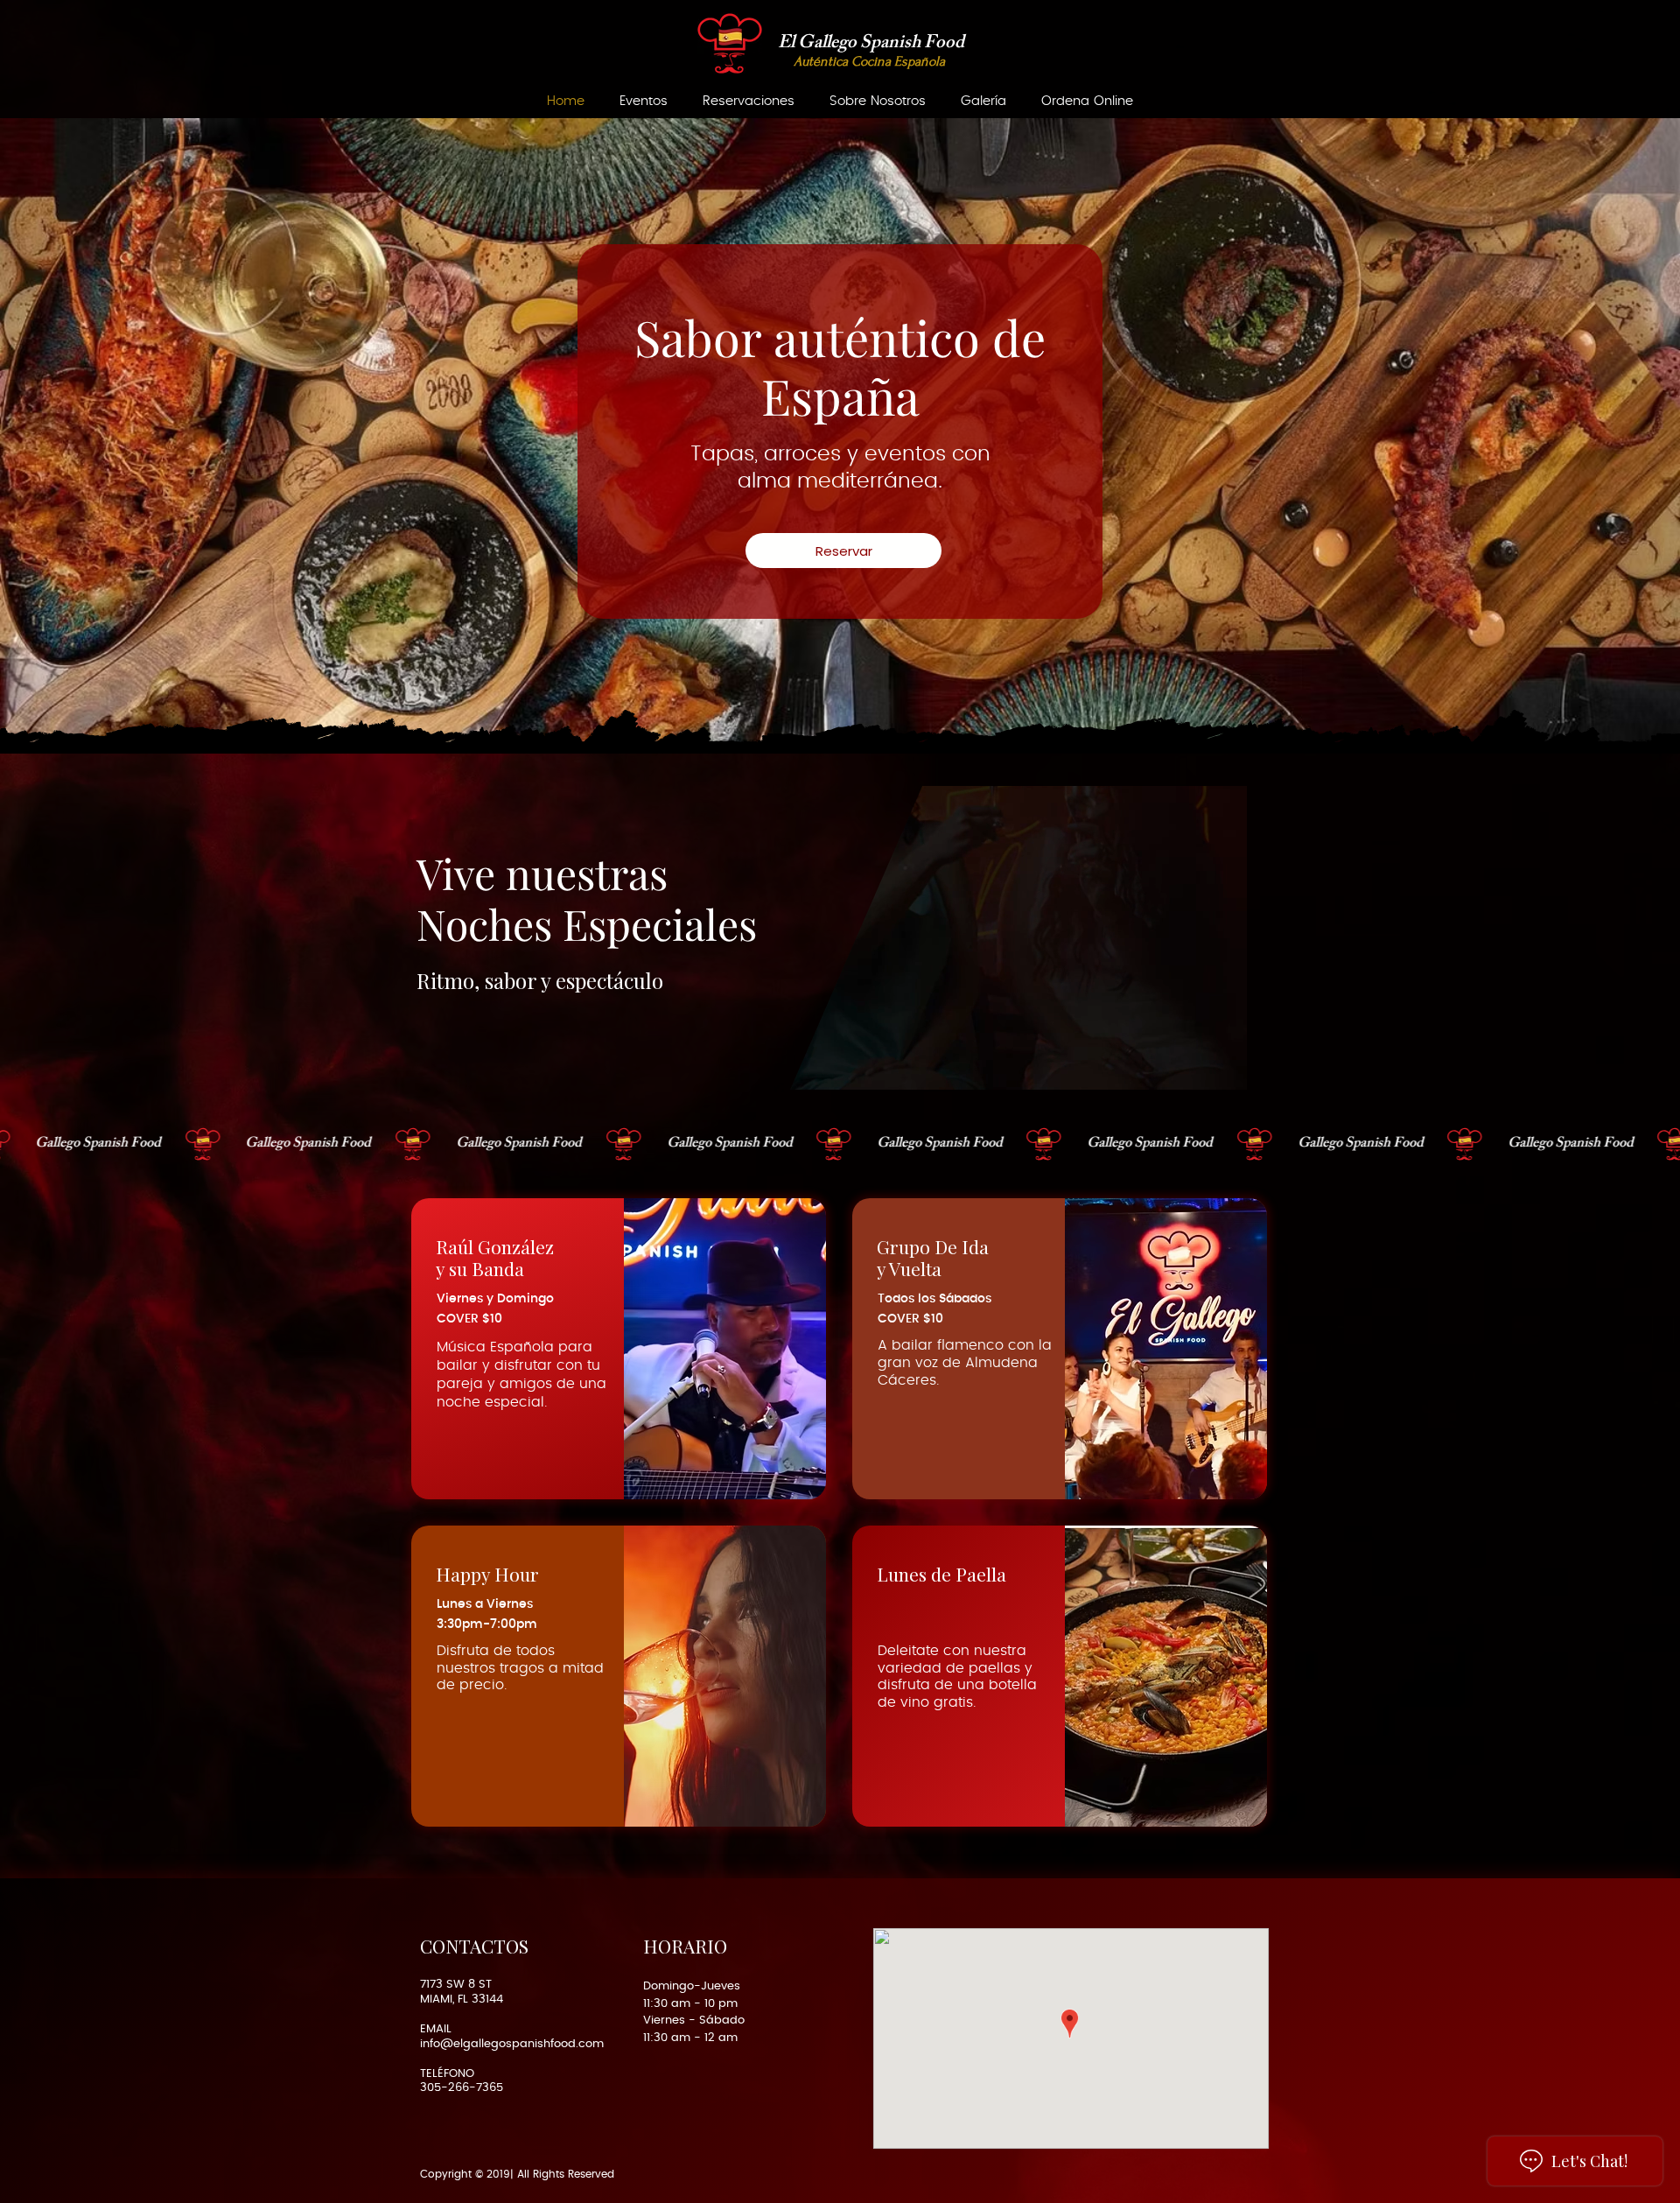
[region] (619, 1349)
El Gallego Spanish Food (871, 44)
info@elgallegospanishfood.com (512, 2044)
